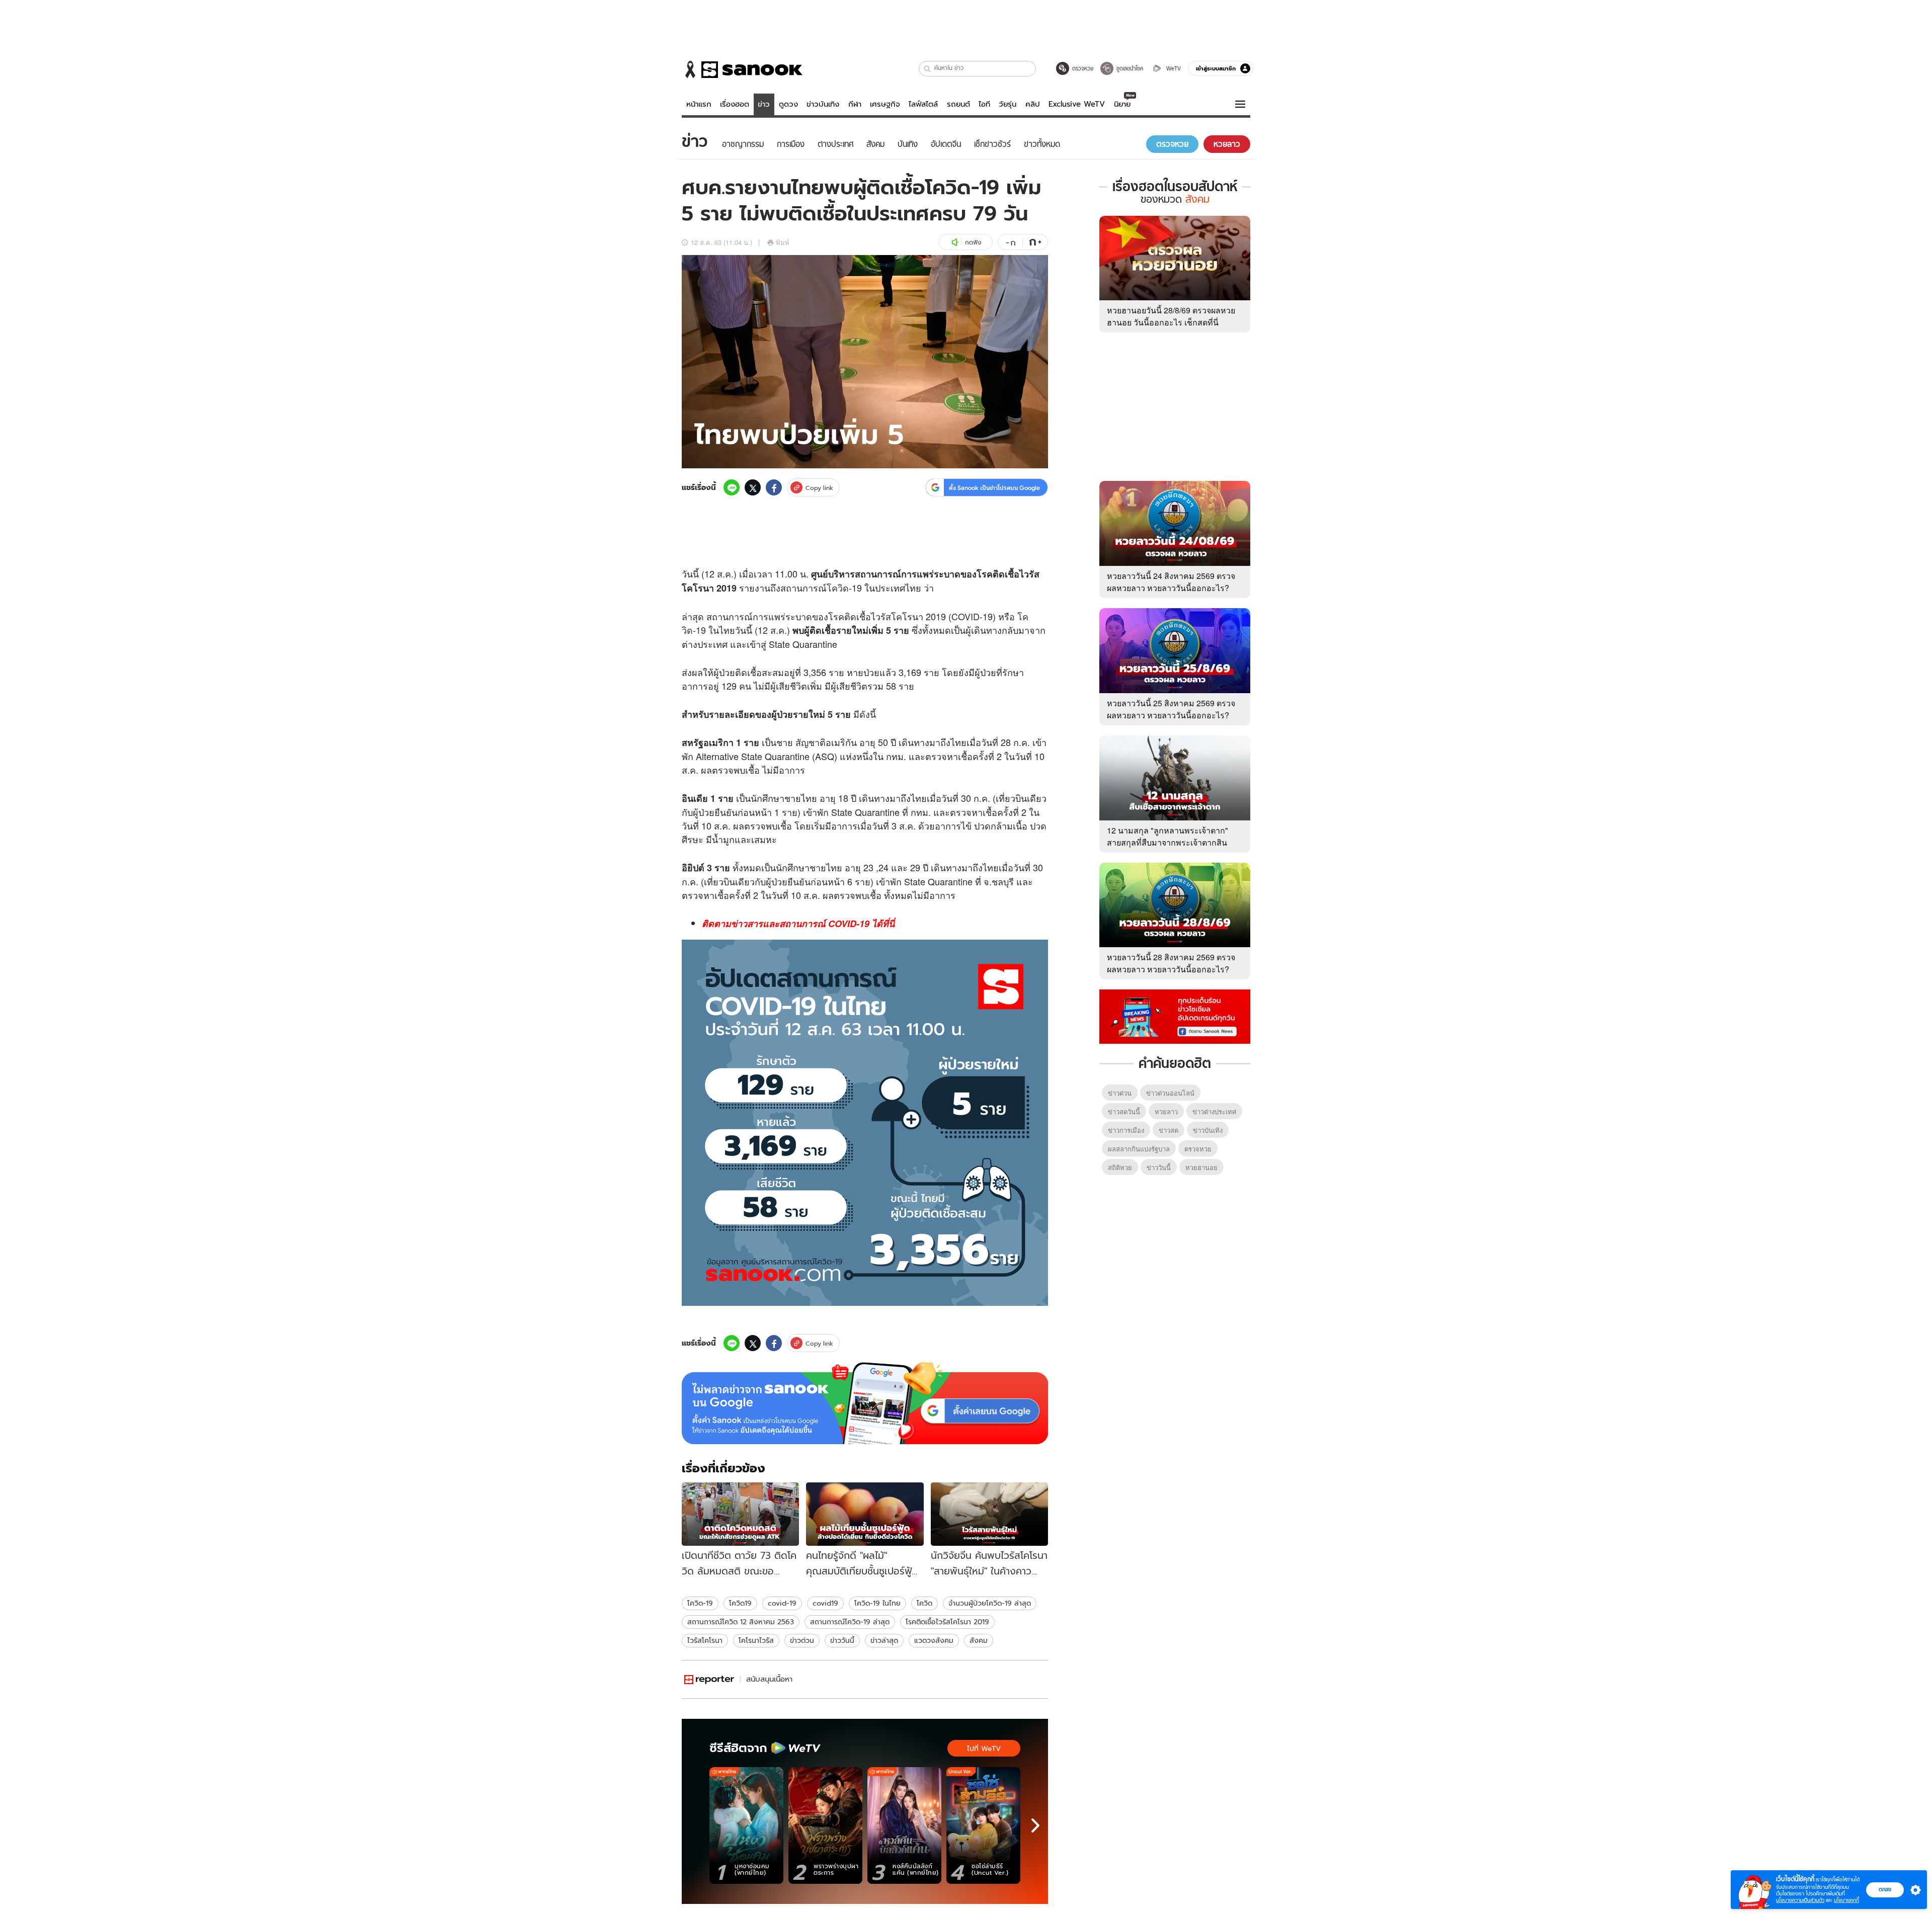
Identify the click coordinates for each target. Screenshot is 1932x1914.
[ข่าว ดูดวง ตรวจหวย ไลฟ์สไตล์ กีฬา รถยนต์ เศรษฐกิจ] (742, 69)
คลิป (1033, 104)
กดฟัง (973, 242)
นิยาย (1122, 104)
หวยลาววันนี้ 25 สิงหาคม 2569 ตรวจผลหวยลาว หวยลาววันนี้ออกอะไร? (1171, 709)
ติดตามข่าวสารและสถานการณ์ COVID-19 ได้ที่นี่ (798, 924)
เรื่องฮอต (735, 104)
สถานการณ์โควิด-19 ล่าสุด (850, 1622)
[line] (732, 487)
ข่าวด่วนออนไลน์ (1170, 1093)
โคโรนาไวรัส (756, 1640)
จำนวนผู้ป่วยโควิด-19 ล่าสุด (990, 1603)
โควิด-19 (700, 1603)
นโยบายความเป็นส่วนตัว (1800, 1900)
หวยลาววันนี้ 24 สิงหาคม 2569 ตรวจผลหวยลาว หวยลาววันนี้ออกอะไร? (1171, 582)
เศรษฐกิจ (885, 104)
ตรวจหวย (1198, 1149)
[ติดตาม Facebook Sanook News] (1175, 1016)
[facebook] (774, 487)
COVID (965, 616)
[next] (1035, 1825)
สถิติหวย (1120, 1167)
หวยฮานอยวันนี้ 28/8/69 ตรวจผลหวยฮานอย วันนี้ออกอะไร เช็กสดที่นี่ (1171, 316)
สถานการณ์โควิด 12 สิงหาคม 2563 (741, 1622)
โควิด (838, 588)
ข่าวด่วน (802, 1640)
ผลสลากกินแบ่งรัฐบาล (1139, 1149)
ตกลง (1885, 1889)
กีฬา (855, 104)
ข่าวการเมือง (1126, 1130)
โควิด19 (740, 1603)
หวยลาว (1166, 1111)
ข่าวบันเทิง (823, 104)
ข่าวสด (1169, 1130)
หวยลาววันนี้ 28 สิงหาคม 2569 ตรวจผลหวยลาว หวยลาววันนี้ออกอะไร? (1171, 963)
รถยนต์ (958, 104)
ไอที (984, 104)
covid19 (825, 1603)
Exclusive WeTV (1077, 104)
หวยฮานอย (1201, 1167)
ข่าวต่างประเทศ (1214, 1111)
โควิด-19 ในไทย (877, 1603)
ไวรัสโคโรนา (705, 1640)
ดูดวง (788, 104)
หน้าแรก (699, 104)
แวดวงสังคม (934, 1640)
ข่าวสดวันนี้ (1124, 1111)
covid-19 (782, 1603)
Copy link (819, 488)
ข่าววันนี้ (842, 1640)
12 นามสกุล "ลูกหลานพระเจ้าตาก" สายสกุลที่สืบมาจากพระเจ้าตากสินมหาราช (1168, 842)
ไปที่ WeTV (984, 1749)
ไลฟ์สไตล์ (923, 104)
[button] (928, 69)
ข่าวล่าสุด (884, 1640)
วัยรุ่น (1008, 104)
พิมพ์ (783, 242)
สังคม (979, 1640)
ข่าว (764, 104)
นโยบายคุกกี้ (1846, 1900)
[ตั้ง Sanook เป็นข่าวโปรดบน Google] (865, 1403)
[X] (753, 487)
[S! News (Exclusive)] (709, 1679)
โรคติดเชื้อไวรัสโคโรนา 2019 (947, 1622)
